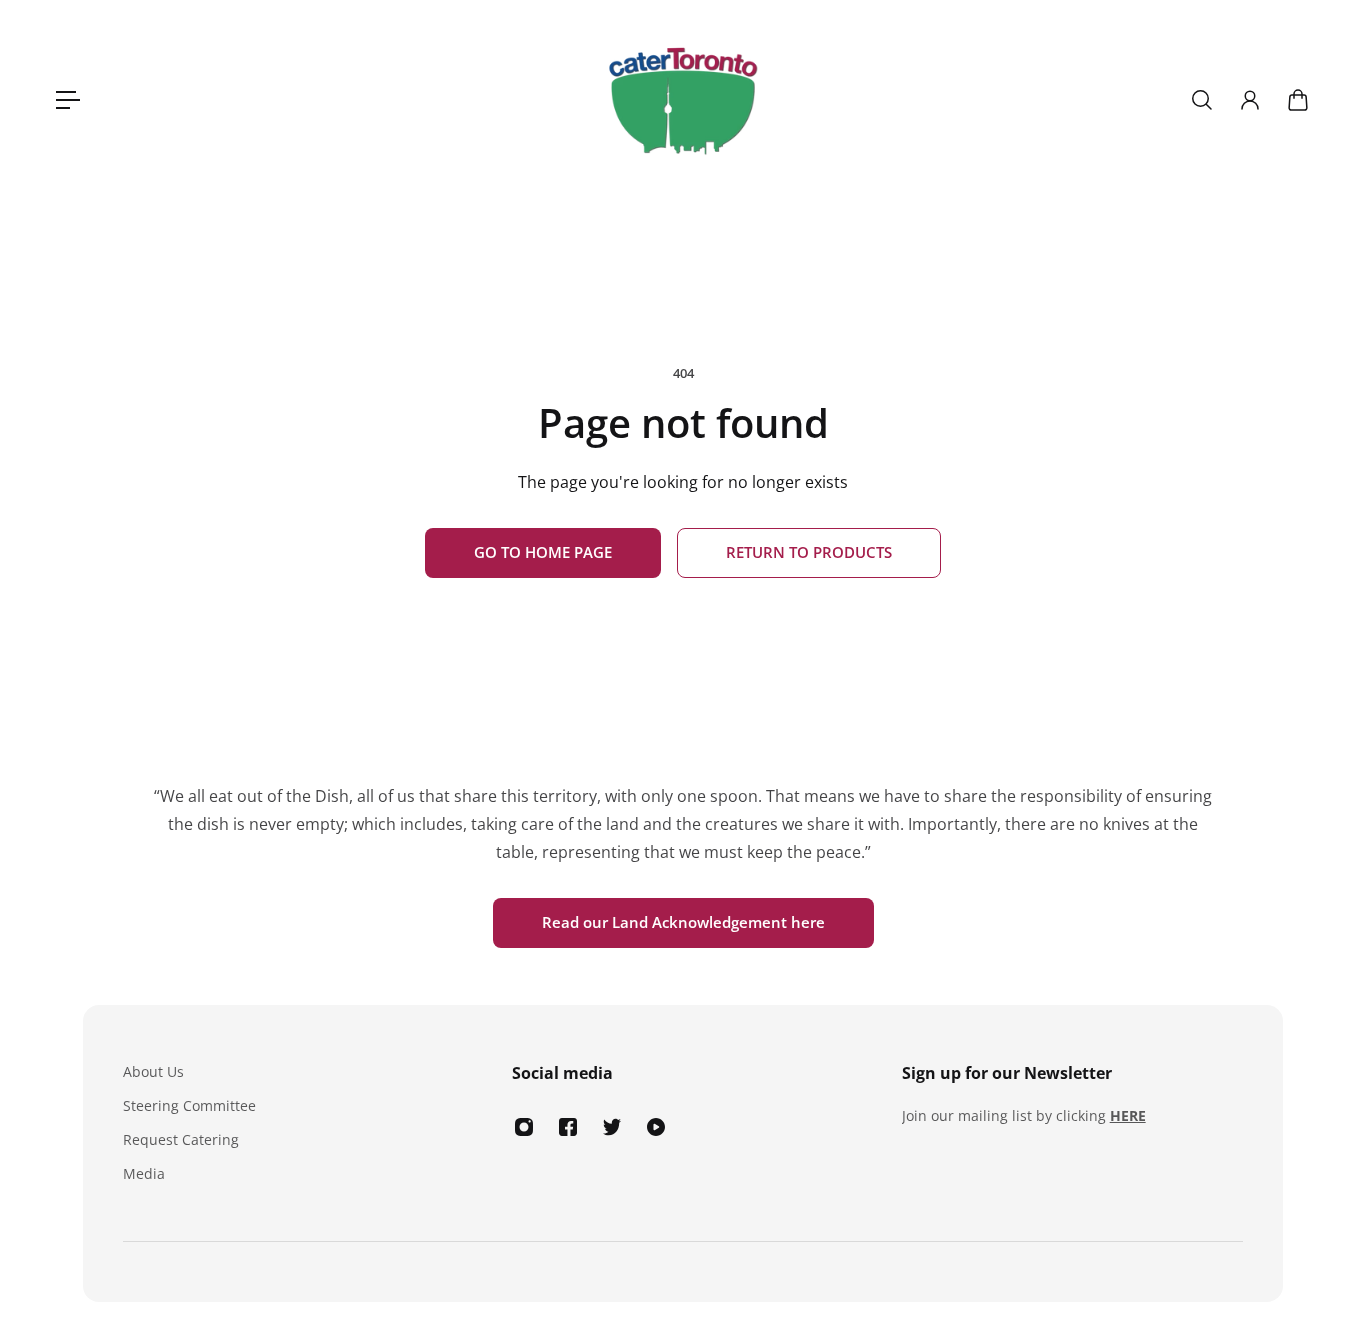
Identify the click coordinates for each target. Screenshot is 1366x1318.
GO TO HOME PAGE (543, 552)
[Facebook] (568, 1127)
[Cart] (1298, 100)
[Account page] (1250, 100)
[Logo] (683, 100)
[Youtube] (656, 1127)
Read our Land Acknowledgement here (683, 922)
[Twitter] (612, 1127)
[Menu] (68, 100)
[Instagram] (524, 1127)
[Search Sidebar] (1202, 100)
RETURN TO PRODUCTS (809, 552)
